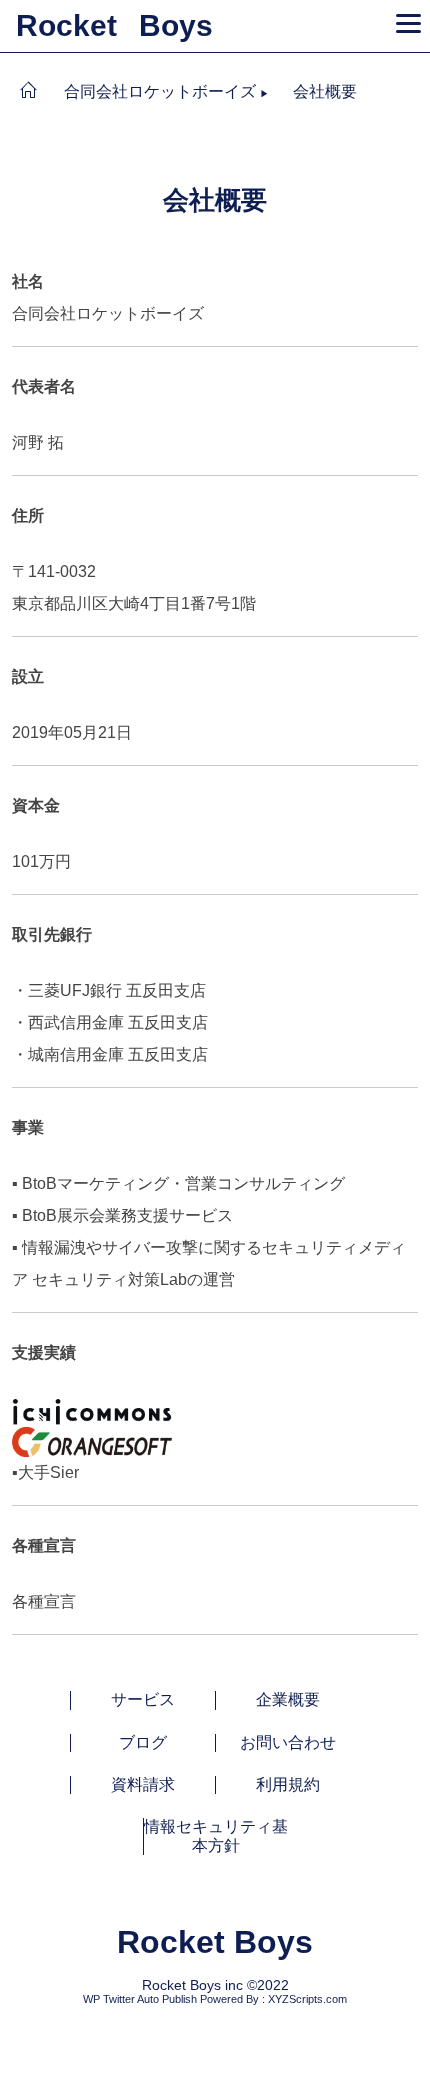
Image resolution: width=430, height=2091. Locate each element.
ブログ (143, 1742)
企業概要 (288, 1699)
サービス (143, 1699)
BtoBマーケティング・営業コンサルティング (183, 1183)
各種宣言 (44, 1601)
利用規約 (288, 1784)
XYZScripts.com (307, 1999)
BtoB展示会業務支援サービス (127, 1215)
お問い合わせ (288, 1742)
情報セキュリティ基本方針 (216, 1835)
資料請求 (143, 1784)
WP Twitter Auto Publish (140, 1999)
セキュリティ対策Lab (107, 1279)
